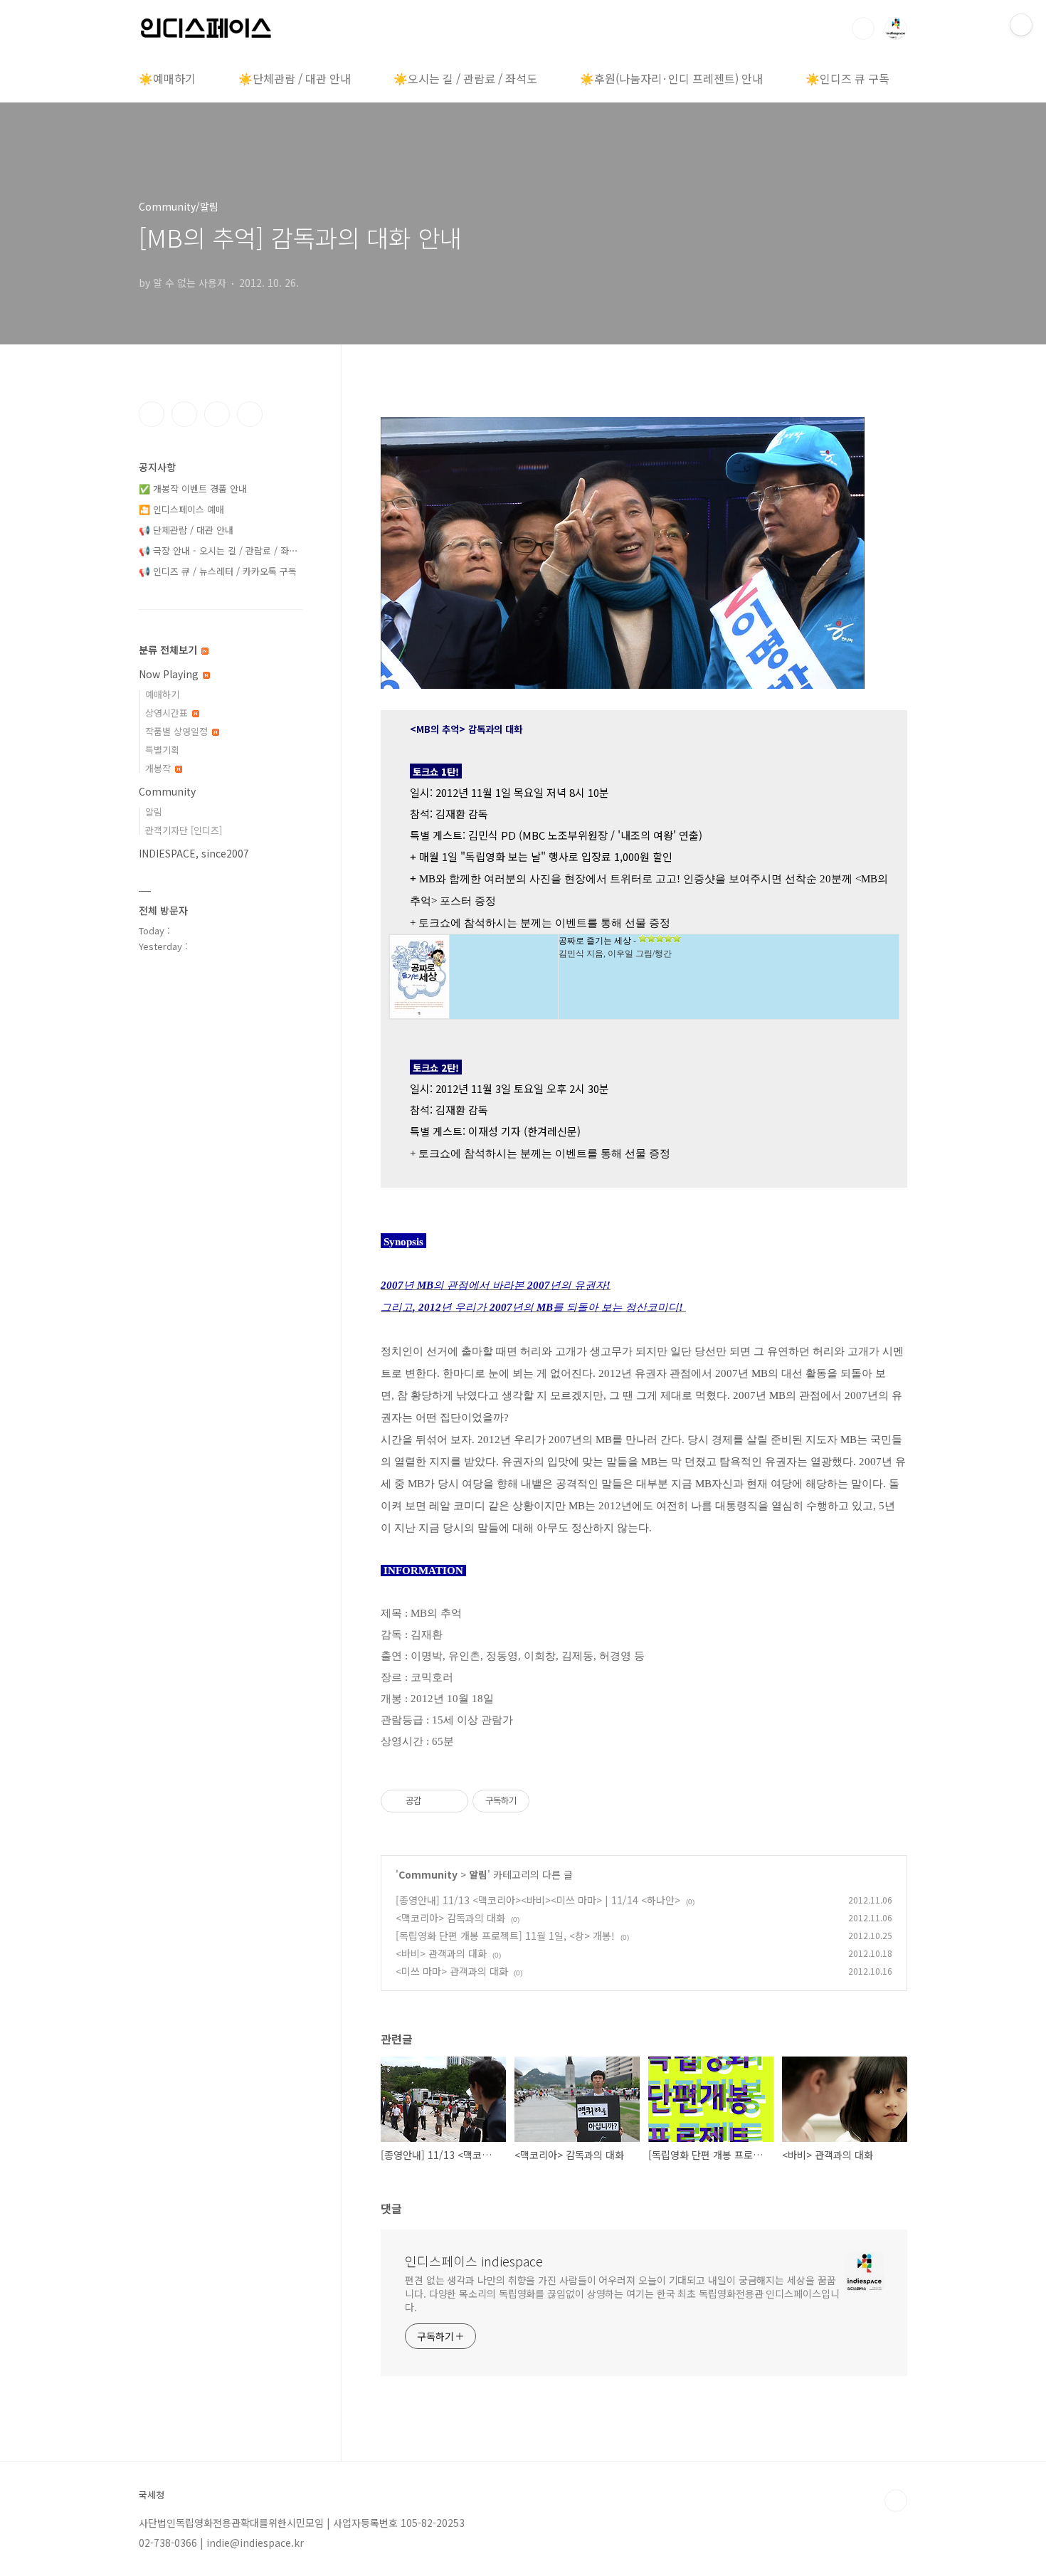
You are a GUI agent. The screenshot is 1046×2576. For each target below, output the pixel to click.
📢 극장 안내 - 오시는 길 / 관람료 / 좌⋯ (218, 550)
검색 (863, 28)
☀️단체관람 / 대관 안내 (295, 78)
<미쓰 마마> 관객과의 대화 (452, 1971)
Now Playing (170, 674)
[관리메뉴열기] (1021, 25)
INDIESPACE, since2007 (194, 853)
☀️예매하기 (167, 78)
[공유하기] (434, 1801)
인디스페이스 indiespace (474, 2261)
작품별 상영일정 (178, 731)
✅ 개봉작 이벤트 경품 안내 (193, 489)
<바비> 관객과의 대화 (441, 1953)
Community (428, 1874)
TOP (896, 2501)
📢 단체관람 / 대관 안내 (186, 530)
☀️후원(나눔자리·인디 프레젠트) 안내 (671, 78)
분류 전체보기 (169, 650)
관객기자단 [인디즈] (184, 830)
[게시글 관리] (452, 1801)
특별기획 (162, 750)
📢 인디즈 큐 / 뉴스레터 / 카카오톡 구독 (218, 571)
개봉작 (159, 768)
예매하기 (162, 694)
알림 (478, 1874)
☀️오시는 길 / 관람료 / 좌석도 (465, 78)
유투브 (250, 414)
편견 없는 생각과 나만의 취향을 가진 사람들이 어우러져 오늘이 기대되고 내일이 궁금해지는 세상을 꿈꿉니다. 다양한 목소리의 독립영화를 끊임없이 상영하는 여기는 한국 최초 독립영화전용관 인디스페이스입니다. (622, 2293)
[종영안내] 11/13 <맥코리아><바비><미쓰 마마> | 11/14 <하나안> (538, 1900)
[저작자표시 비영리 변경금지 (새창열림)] (549, 1801)
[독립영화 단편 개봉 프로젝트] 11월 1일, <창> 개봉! (505, 1936)
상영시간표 (168, 713)
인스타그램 (184, 414)
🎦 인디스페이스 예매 (181, 509)
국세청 (152, 2495)
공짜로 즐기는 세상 (595, 941)
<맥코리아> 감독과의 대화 (450, 1918)
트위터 (217, 414)
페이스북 (152, 414)
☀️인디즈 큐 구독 (847, 78)
